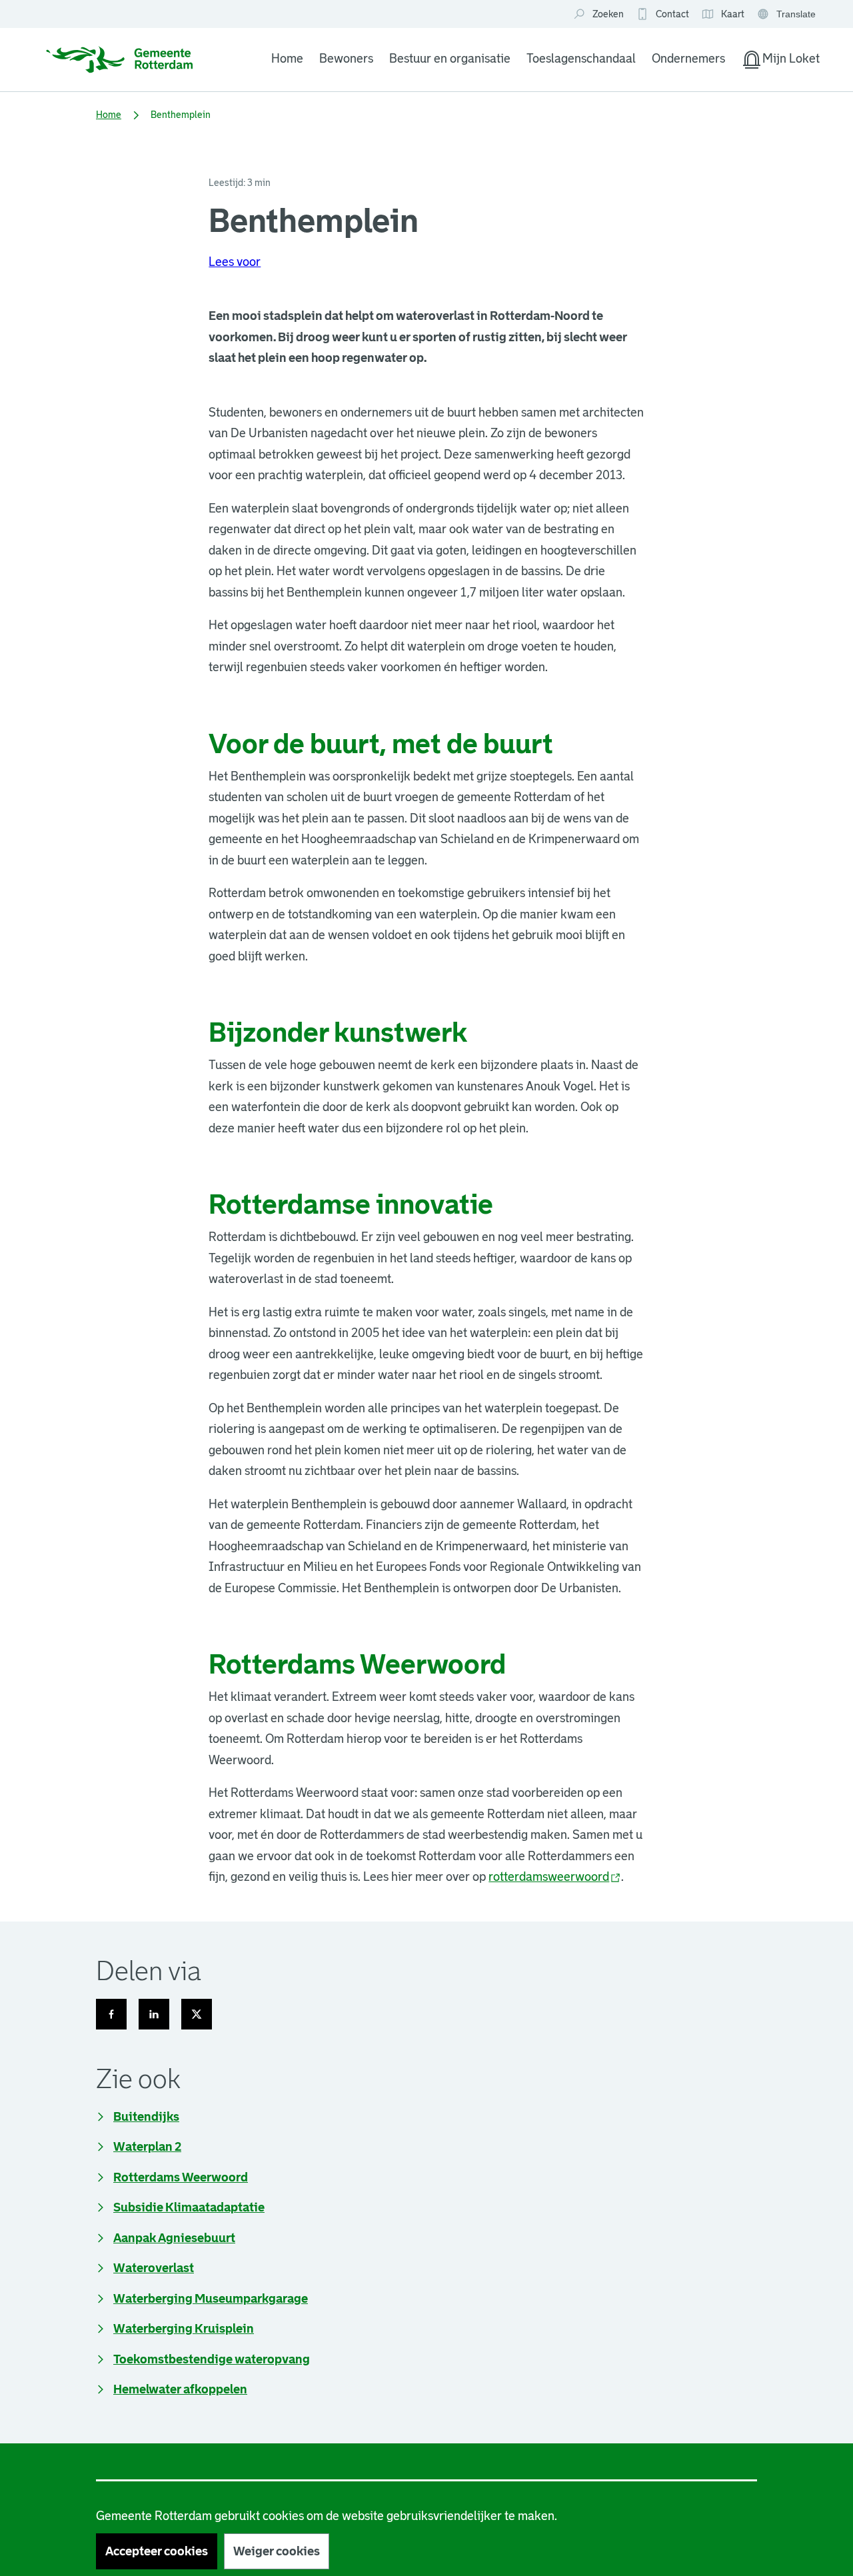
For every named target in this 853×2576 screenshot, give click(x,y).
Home (287, 59)
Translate (788, 15)
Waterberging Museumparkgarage (211, 2299)
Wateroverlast (154, 2268)
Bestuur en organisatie (450, 59)
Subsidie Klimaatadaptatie (189, 2207)
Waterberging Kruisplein (184, 2329)
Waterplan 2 (147, 2147)
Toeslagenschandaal (581, 59)
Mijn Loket (780, 61)
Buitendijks (146, 2117)
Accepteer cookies (157, 2551)
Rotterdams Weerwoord (181, 2177)
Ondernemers (688, 59)
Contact (672, 14)
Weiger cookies (277, 2551)
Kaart (723, 15)
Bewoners (346, 59)
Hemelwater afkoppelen (180, 2389)
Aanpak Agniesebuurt (174, 2238)
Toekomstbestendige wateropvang (212, 2359)
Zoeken (608, 14)
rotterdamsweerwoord (555, 1877)
